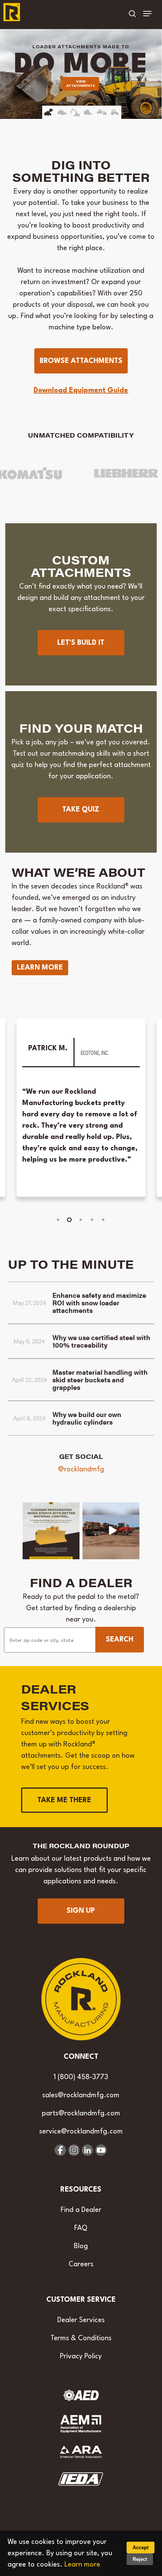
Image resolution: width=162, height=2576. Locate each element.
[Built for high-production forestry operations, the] (111, 1531)
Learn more (82, 2565)
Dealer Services (81, 2320)
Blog (81, 2246)
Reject (140, 2559)
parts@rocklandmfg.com (81, 2113)
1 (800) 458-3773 (81, 2077)
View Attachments (81, 84)
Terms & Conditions (81, 2338)
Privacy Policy (81, 2356)
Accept (141, 2548)
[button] (147, 14)
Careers (81, 2264)
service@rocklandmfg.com (81, 2132)
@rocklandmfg (81, 1469)
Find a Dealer (81, 2210)
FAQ (81, 2228)
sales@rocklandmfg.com (81, 2095)
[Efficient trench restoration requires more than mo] (51, 1531)
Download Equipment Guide (81, 390)
